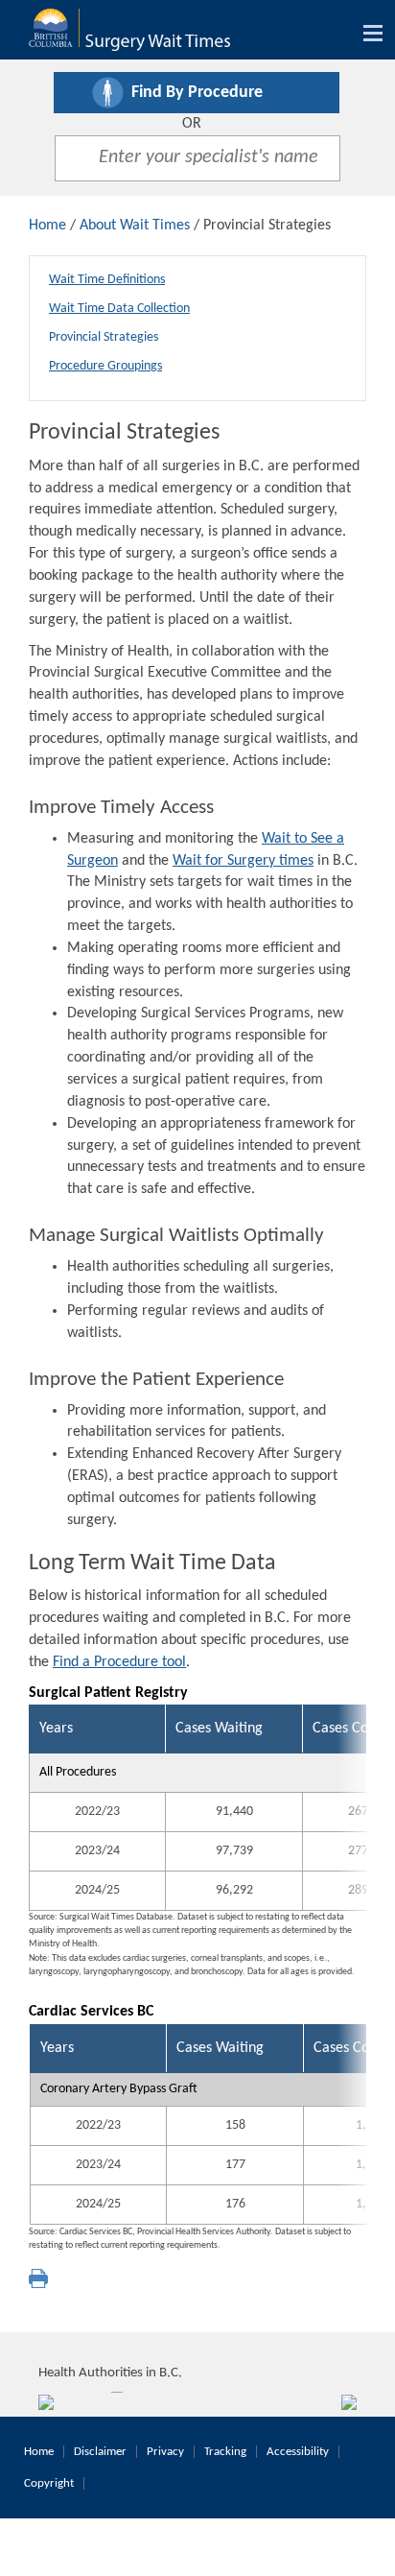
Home (47, 226)
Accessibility (298, 2452)
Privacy (165, 2452)
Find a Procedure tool (119, 1662)
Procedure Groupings (105, 366)
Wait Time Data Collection (119, 309)
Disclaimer (100, 2452)
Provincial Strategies (104, 337)
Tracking (225, 2452)
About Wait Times (135, 226)
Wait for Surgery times (243, 861)
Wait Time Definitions (107, 280)
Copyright (49, 2483)
